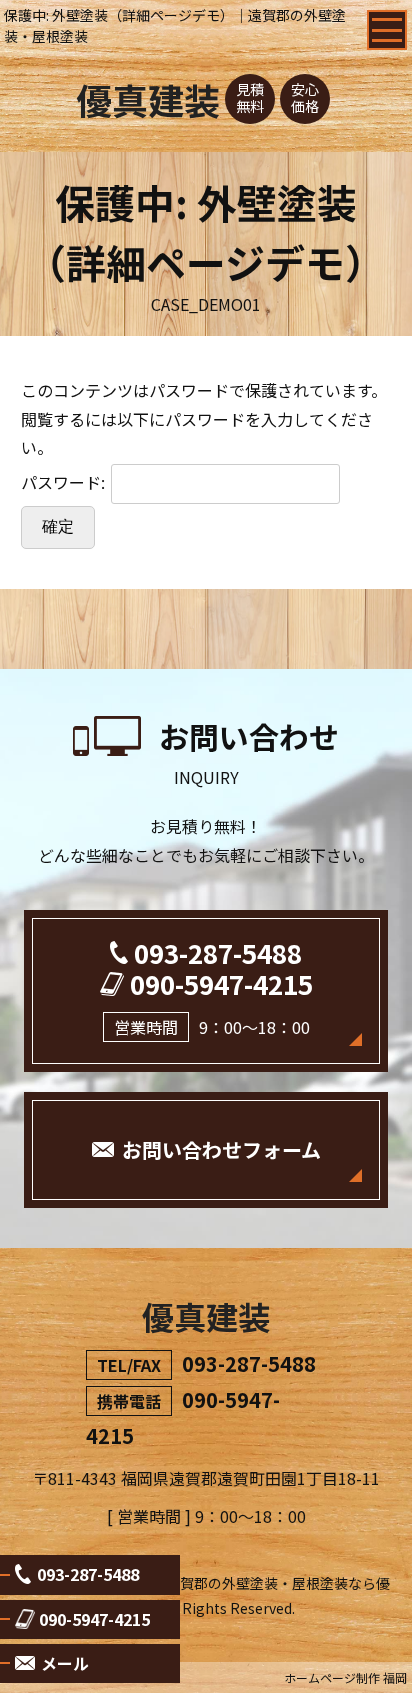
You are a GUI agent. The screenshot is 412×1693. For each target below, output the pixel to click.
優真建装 (148, 99)
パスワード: (65, 482)
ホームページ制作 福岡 (345, 1677)
